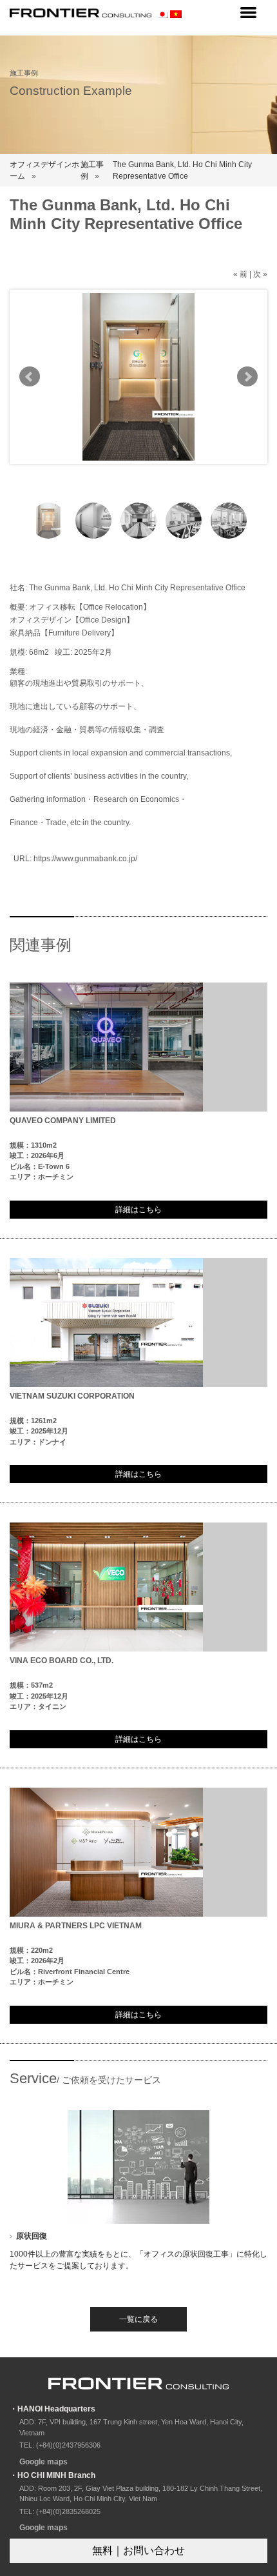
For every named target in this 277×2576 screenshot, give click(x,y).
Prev (30, 377)
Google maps (43, 2462)
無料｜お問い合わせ (138, 2551)
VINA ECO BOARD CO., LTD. (62, 1661)
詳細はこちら (138, 1210)
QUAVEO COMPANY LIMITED (63, 1121)
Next (247, 377)
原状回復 (32, 2236)
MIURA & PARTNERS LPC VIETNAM (76, 1926)
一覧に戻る (138, 2319)
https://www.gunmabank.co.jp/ (85, 859)
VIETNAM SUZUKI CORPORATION (72, 1396)
